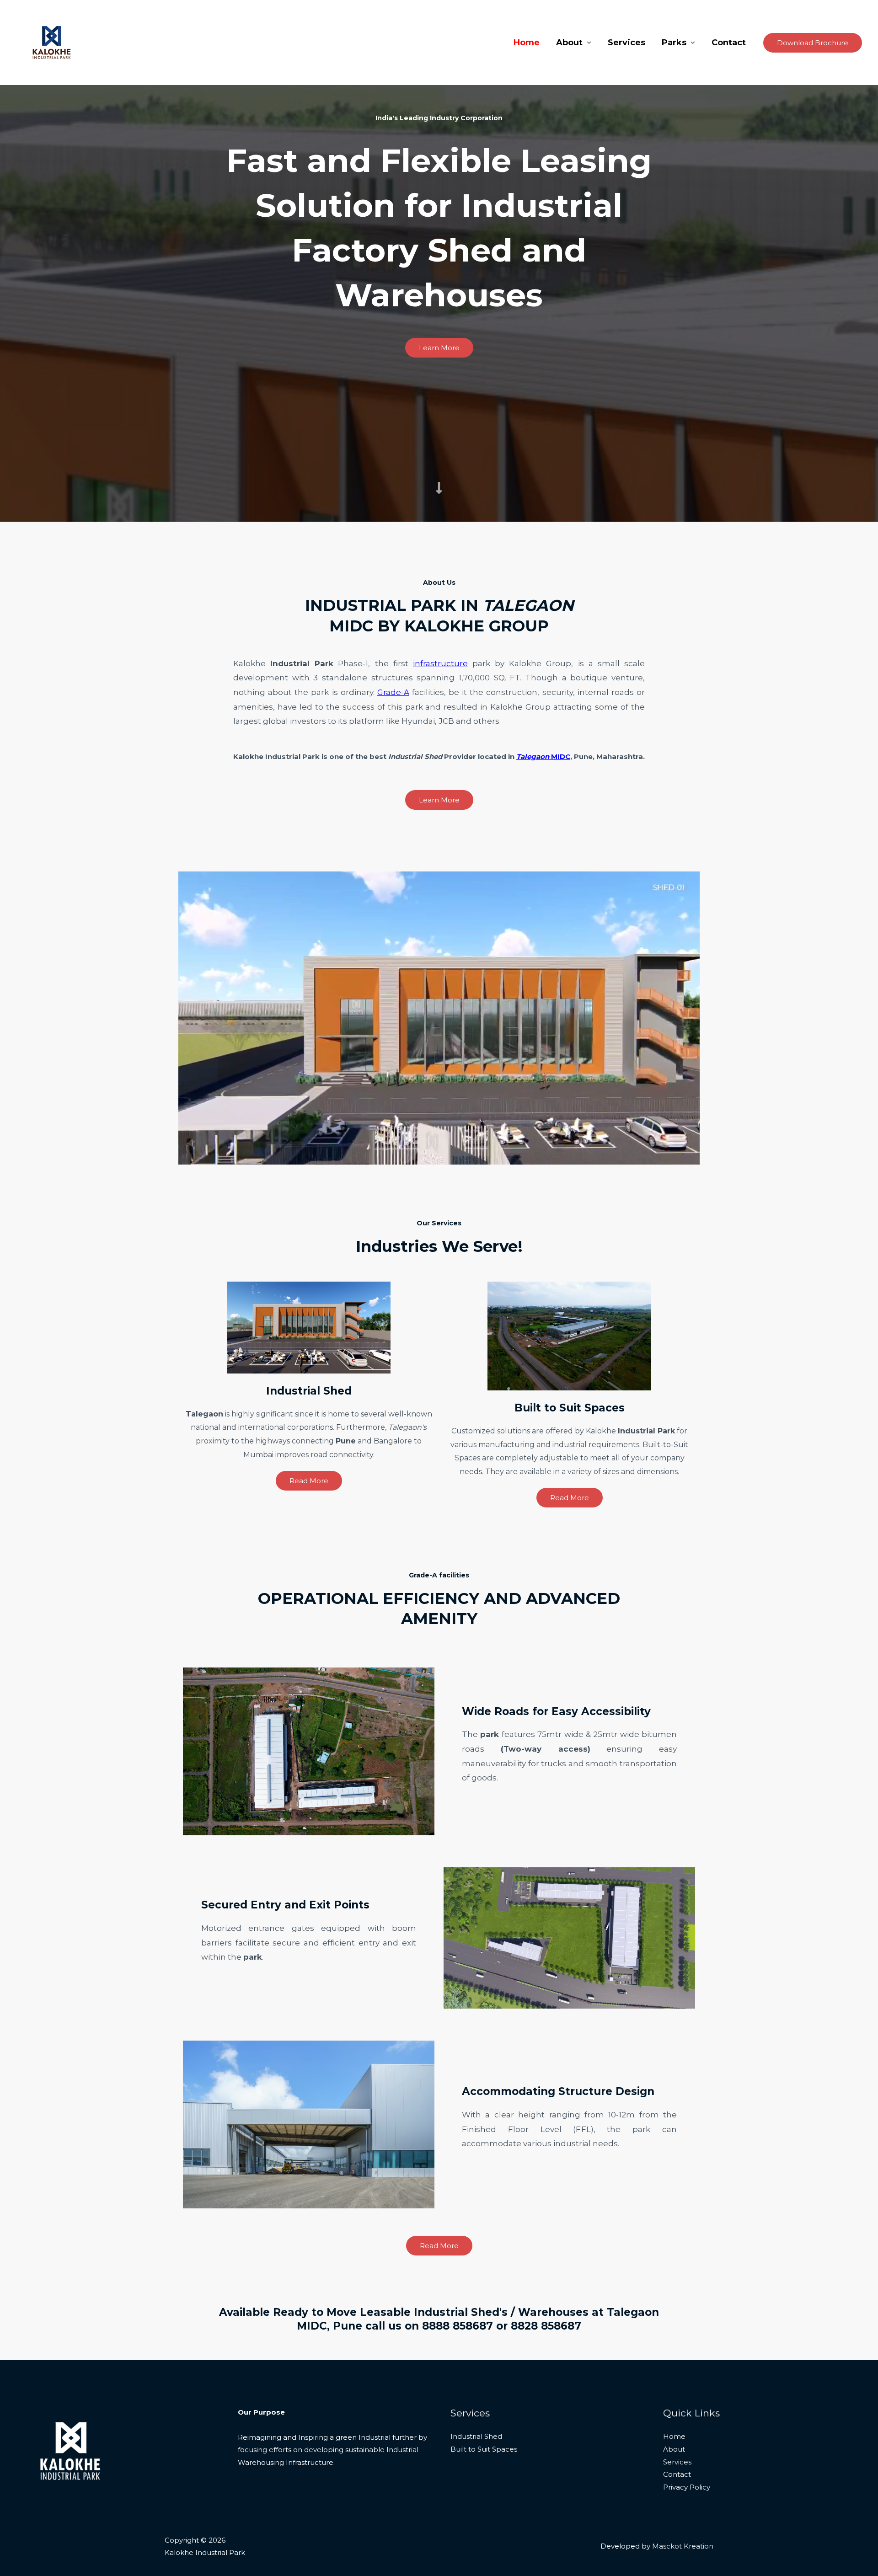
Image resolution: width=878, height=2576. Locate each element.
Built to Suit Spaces (484, 2449)
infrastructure (440, 663)
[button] (813, 43)
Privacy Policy (687, 2487)
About (569, 43)
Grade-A (393, 692)
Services (626, 43)
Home (527, 43)
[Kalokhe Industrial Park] (52, 42)
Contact (729, 43)
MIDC (543, 756)
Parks (674, 43)
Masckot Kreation (683, 2546)
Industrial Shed (476, 2436)
